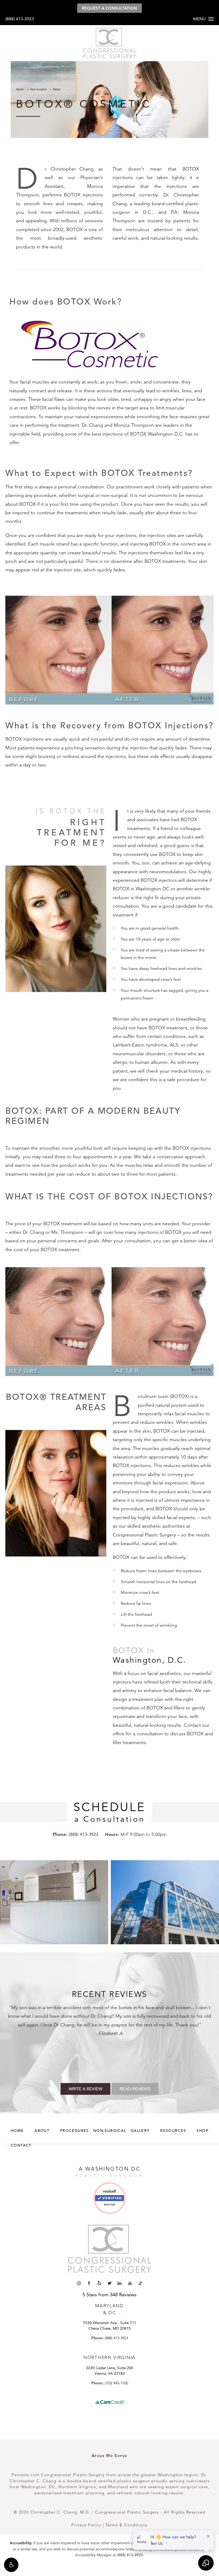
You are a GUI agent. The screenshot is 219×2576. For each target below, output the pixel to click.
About (42, 2131)
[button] (11, 2565)
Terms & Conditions (127, 2525)
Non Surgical (38, 89)
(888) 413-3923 (20, 19)
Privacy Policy (86, 2525)
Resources (173, 2131)
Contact (21, 2145)
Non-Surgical (110, 2131)
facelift (92, 2016)
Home (20, 89)
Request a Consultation (109, 8)
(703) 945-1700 (116, 2383)
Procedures (75, 2131)
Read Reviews (135, 2089)
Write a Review (85, 2089)
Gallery (140, 2131)
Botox (57, 89)
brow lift (109, 2016)
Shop (202, 2131)
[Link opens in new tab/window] (109, 2200)
